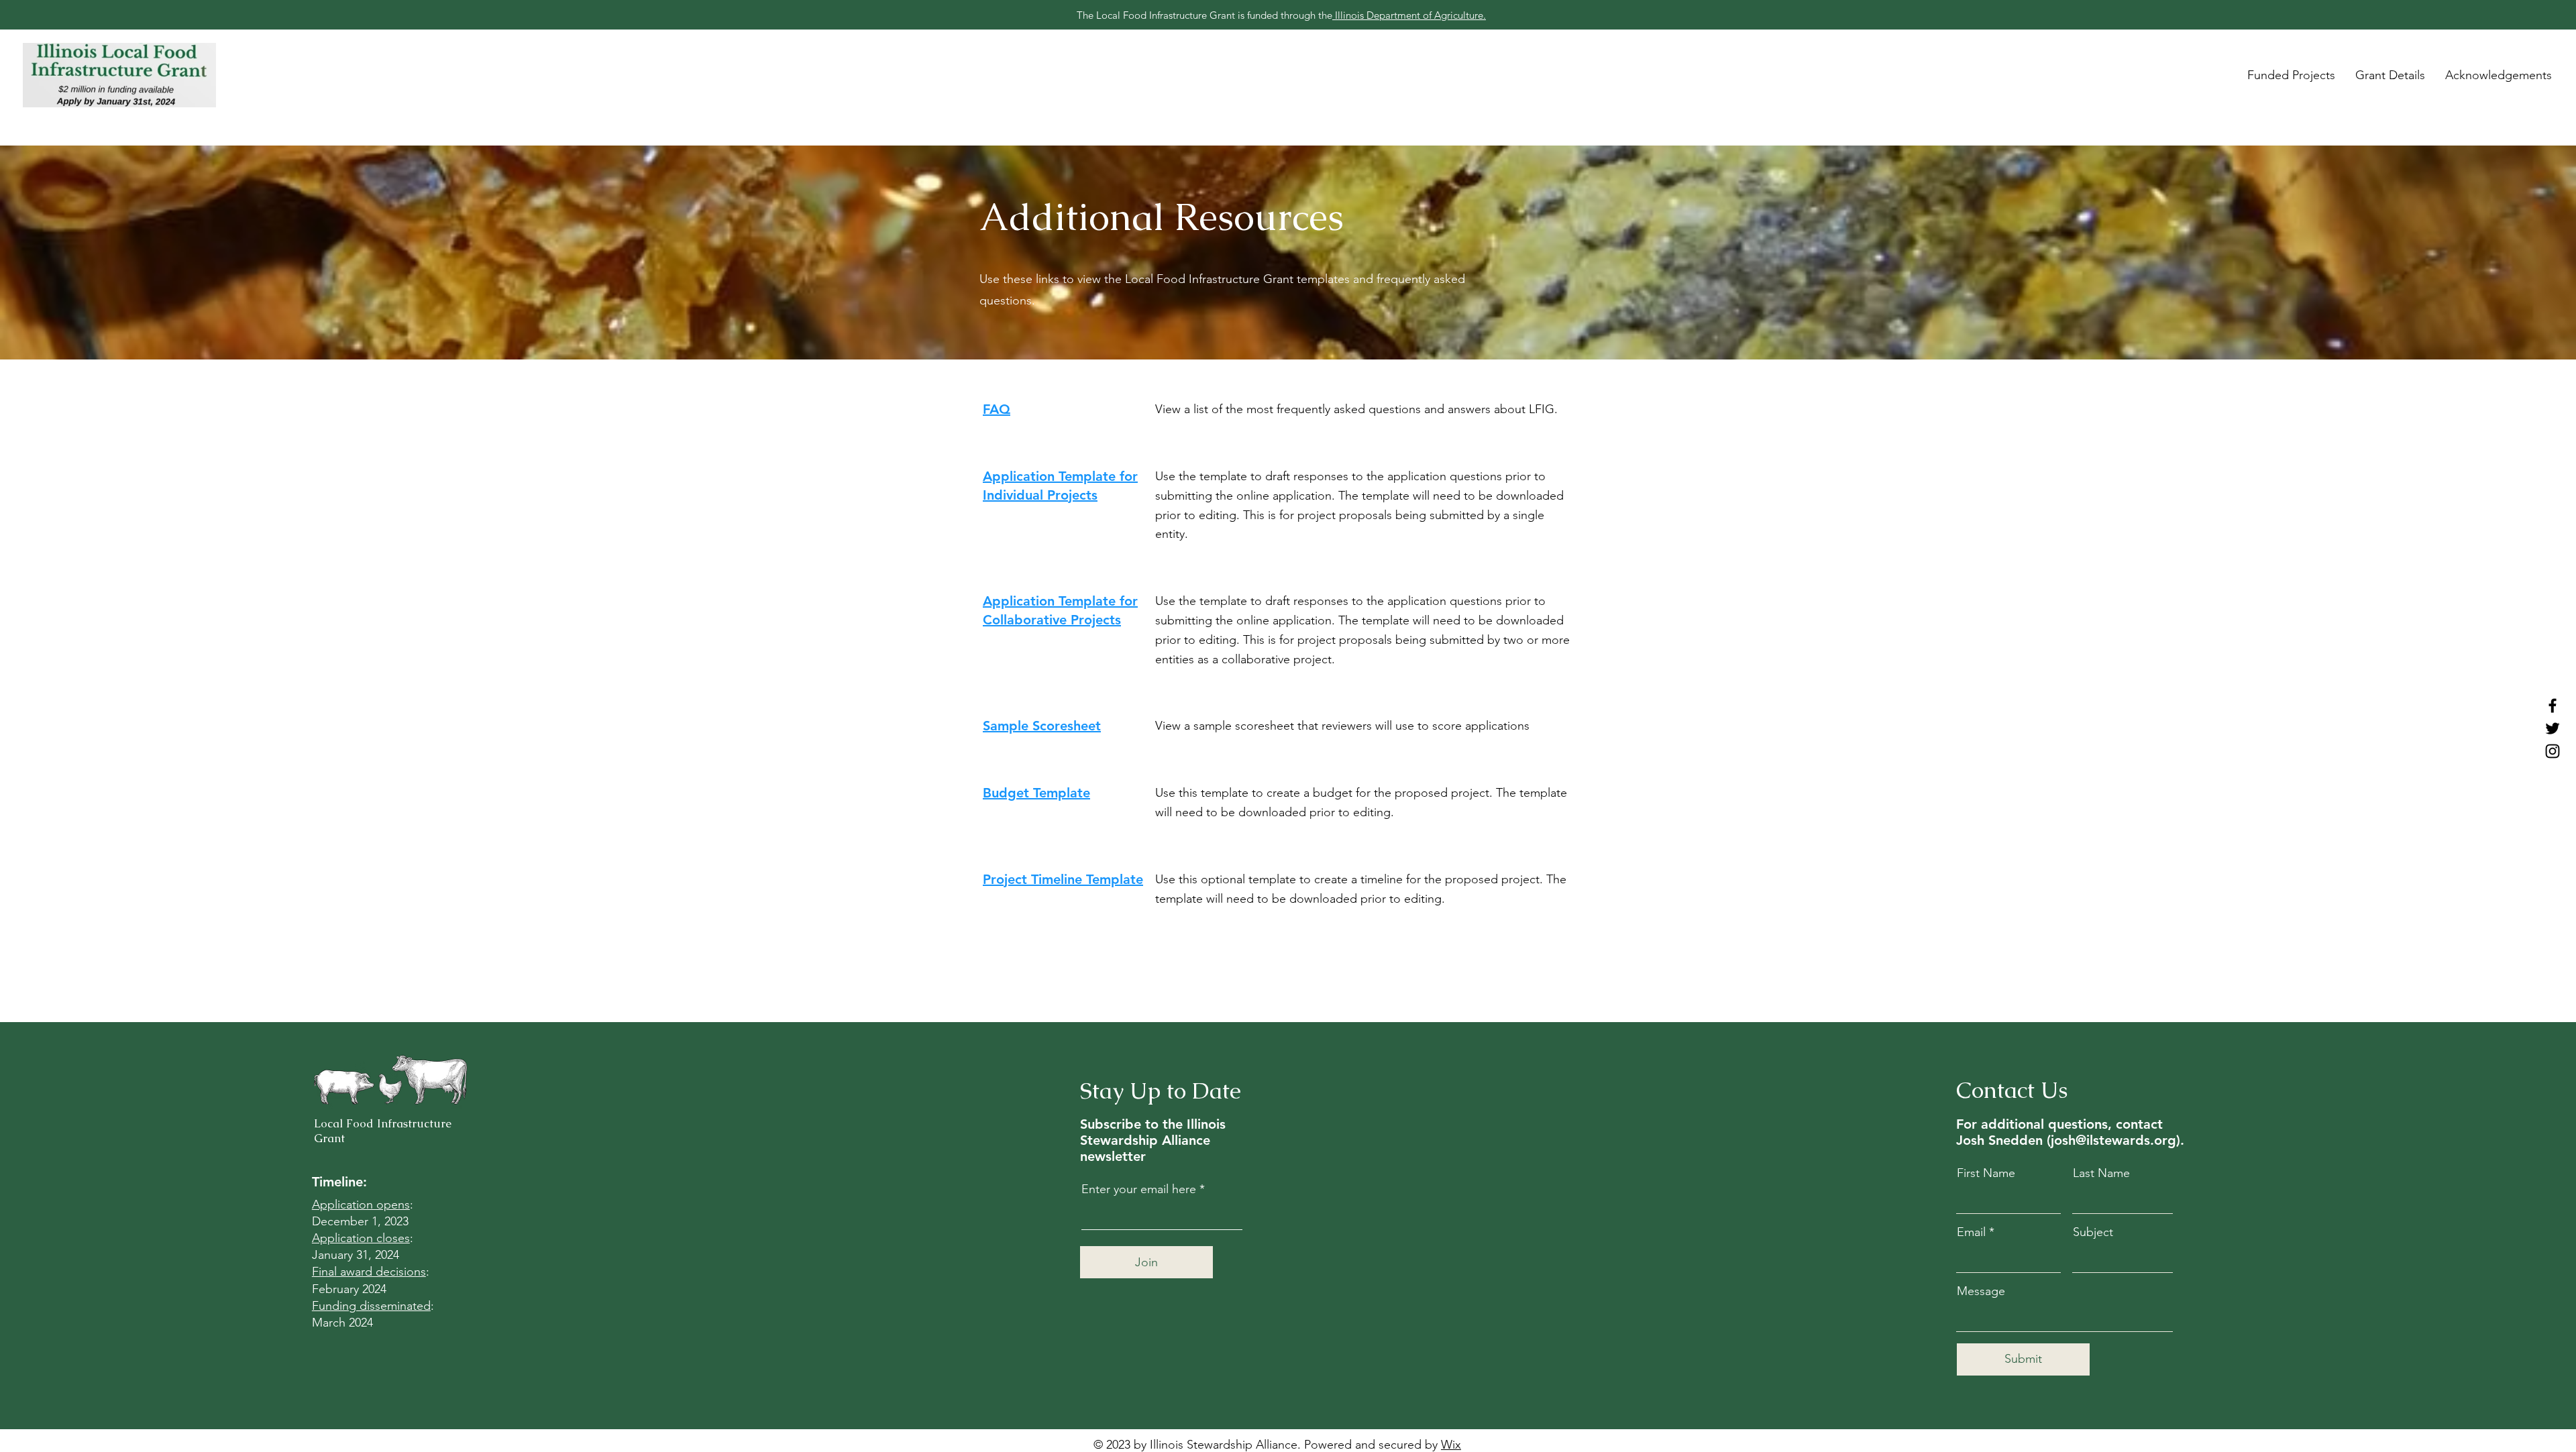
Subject (2093, 1232)
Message (1981, 1291)
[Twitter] (2553, 728)
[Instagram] (2553, 751)
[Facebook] (2553, 706)
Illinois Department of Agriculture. (1409, 15)
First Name (1986, 1173)
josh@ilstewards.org (2113, 1140)
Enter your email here (1139, 1189)
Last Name (2101, 1173)
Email (1971, 1232)
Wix (1451, 1445)
